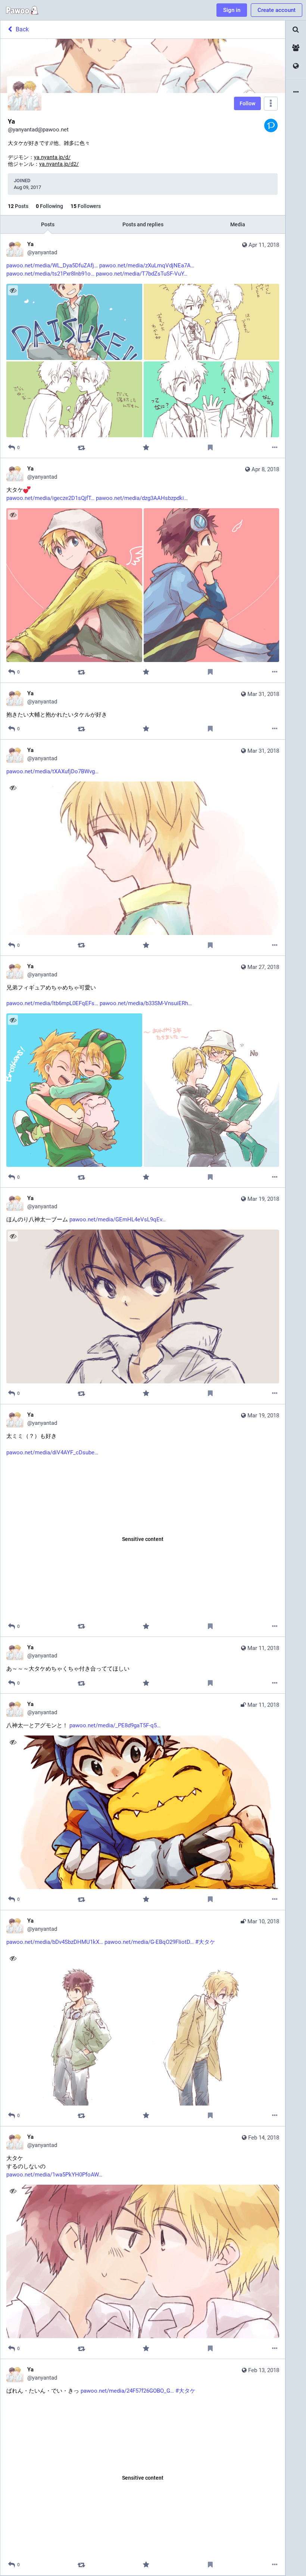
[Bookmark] (210, 448)
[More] (275, 448)
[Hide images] (13, 290)
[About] (296, 92)
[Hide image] (13, 788)
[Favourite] (146, 448)
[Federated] (296, 66)
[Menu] (271, 104)
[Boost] (82, 448)
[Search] (296, 30)
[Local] (296, 48)
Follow (247, 103)
